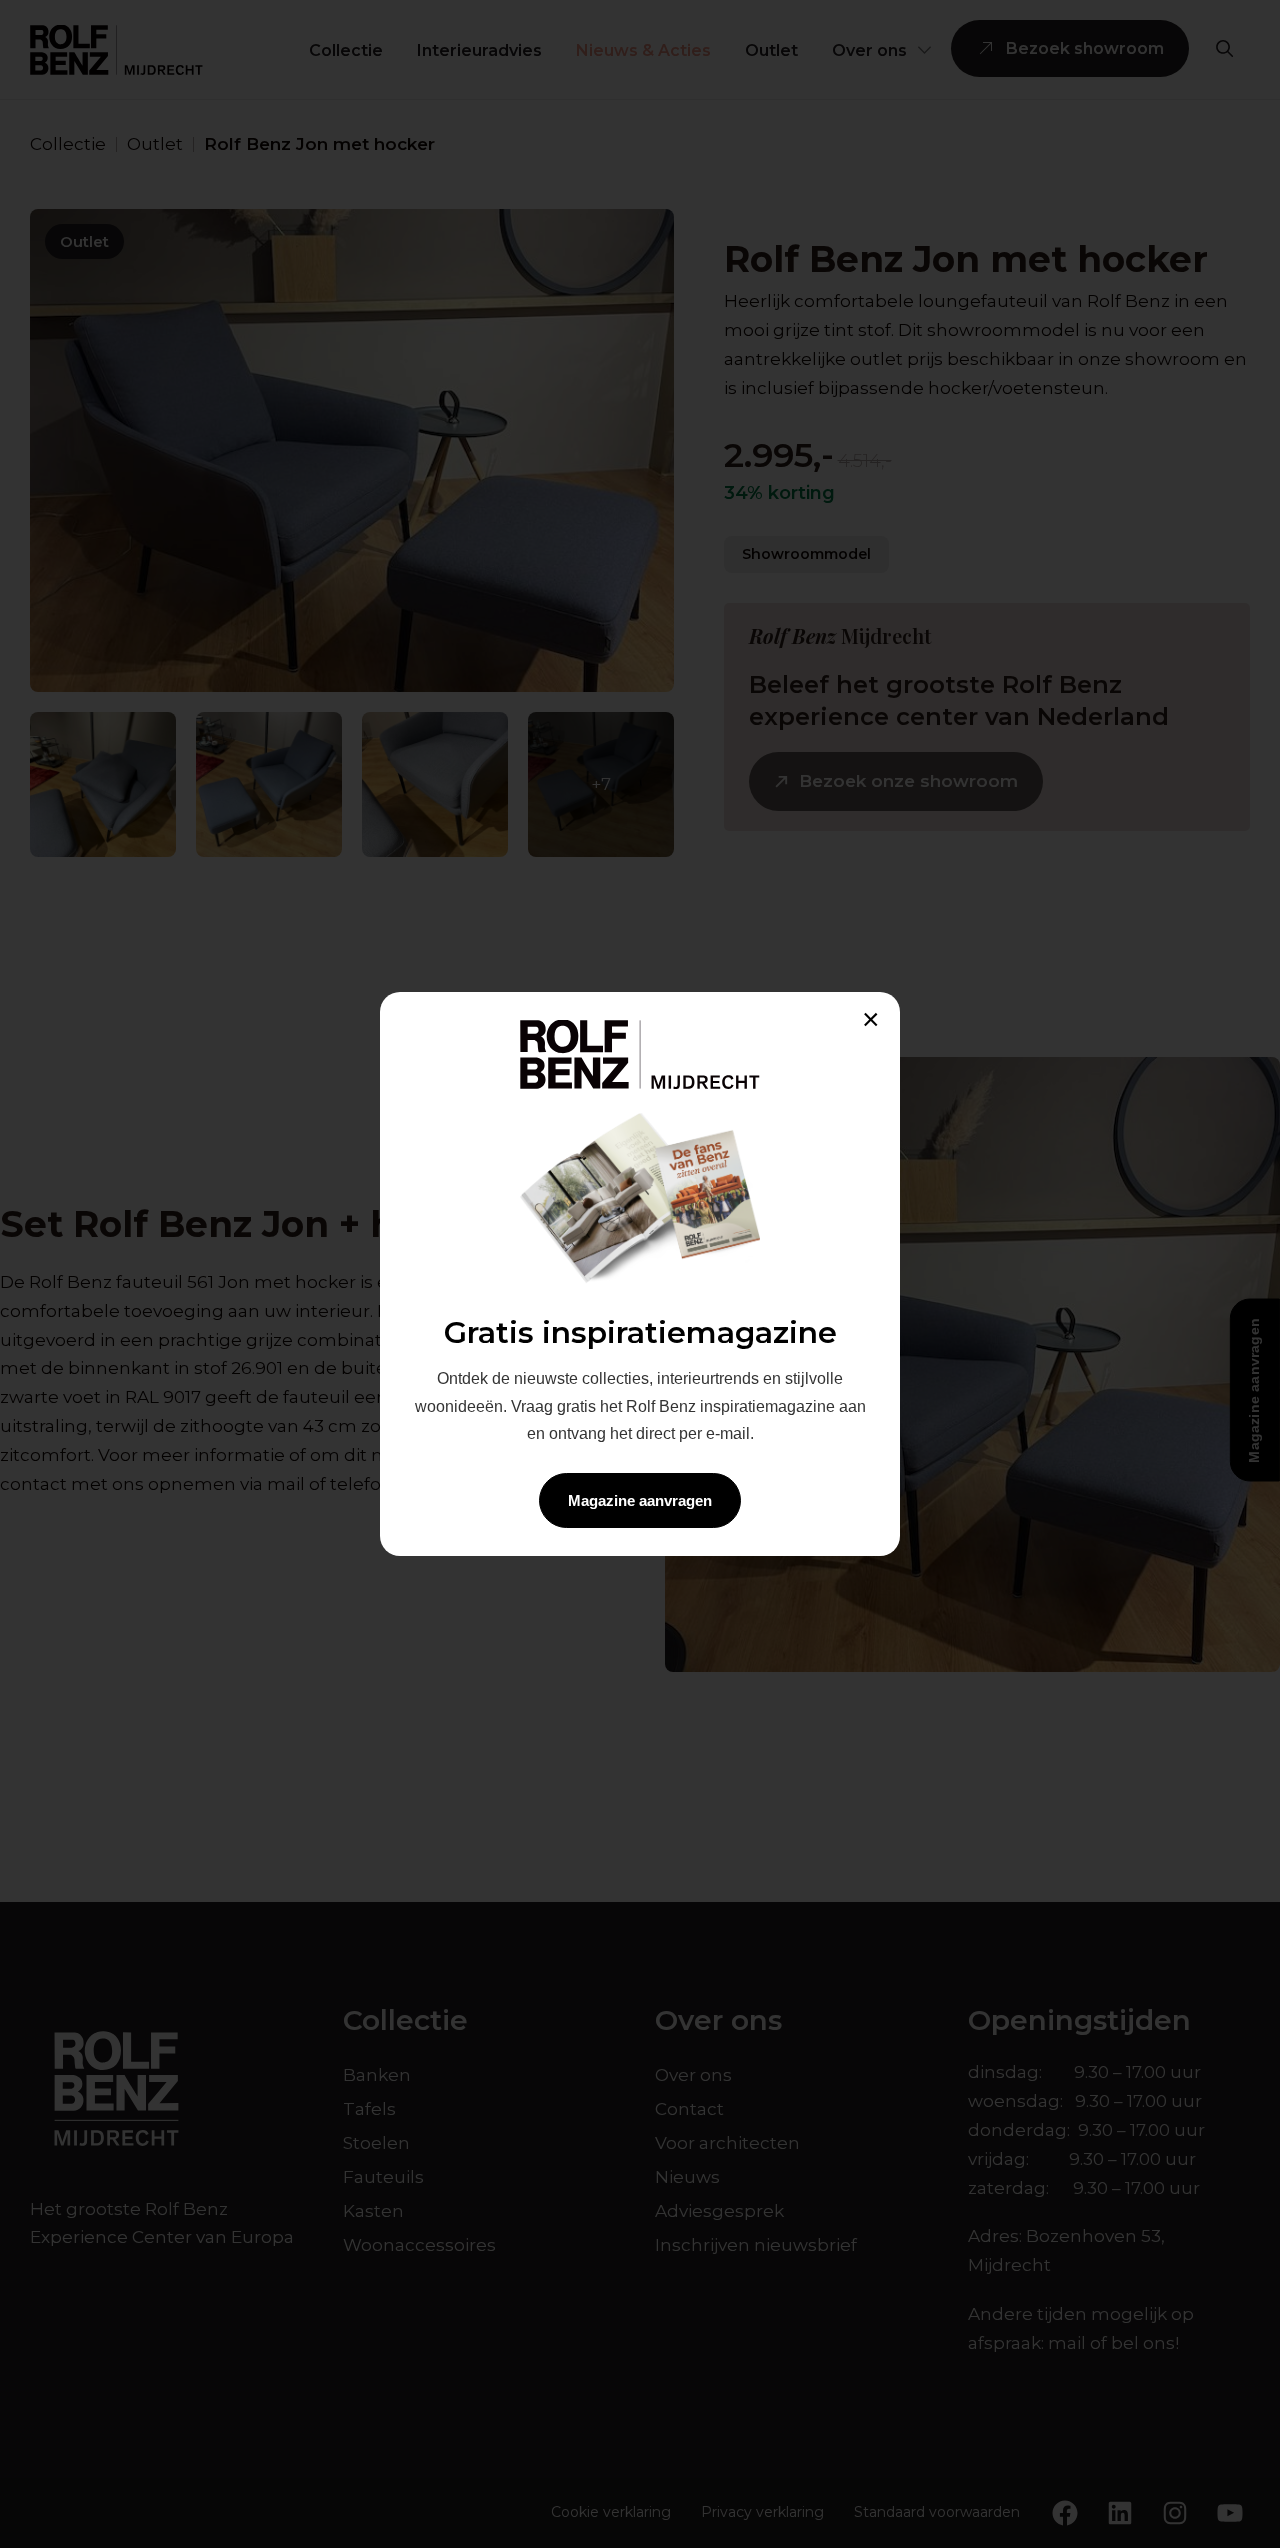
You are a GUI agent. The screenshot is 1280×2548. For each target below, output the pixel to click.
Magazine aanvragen (640, 1500)
